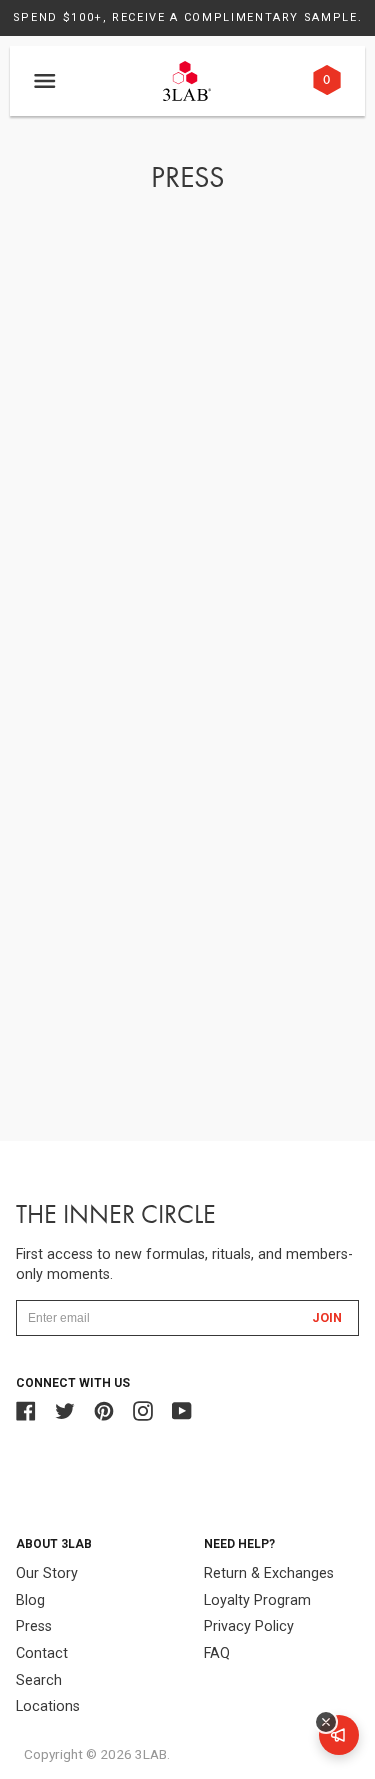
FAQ (217, 1653)
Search (39, 1680)
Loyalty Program (257, 1600)
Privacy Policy (249, 1626)
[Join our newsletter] (339, 1735)
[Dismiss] (326, 1722)
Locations (48, 1706)
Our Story (47, 1573)
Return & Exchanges (269, 1573)
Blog (30, 1600)
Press (34, 1626)
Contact (42, 1653)
